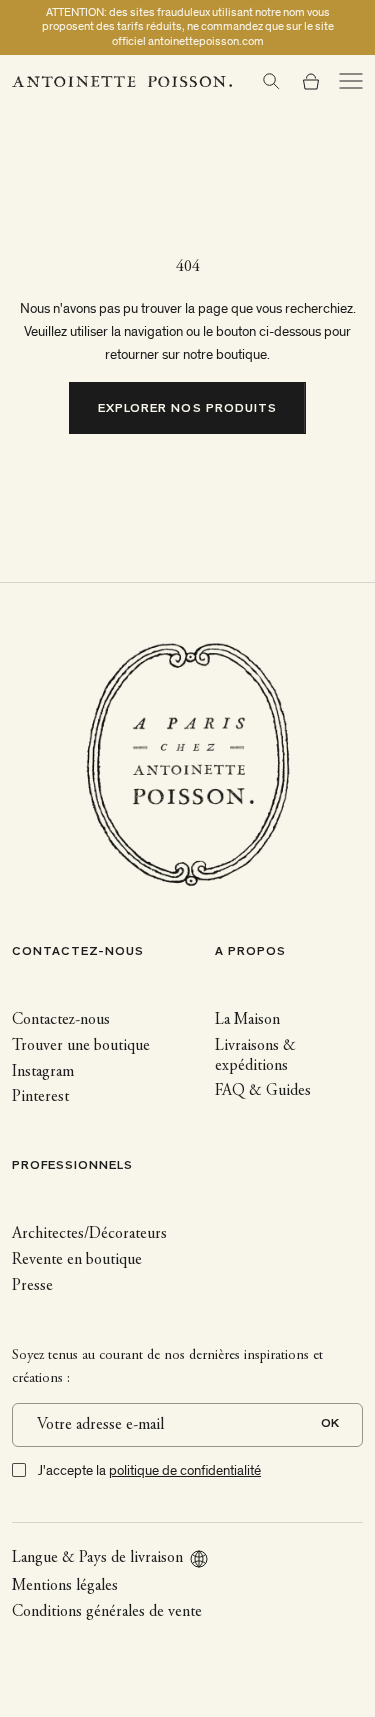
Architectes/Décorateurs (89, 1234)
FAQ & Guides (263, 1091)
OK (330, 1424)
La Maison (247, 1020)
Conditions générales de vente (107, 1612)
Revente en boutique (77, 1260)
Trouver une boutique (81, 1046)
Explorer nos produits (187, 409)
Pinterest (40, 1097)
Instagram (43, 1072)
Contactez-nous (61, 1020)
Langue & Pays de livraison (97, 1558)
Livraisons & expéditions (255, 1056)
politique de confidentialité (185, 1470)
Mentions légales (65, 1586)
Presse (32, 1286)
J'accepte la (149, 1470)
